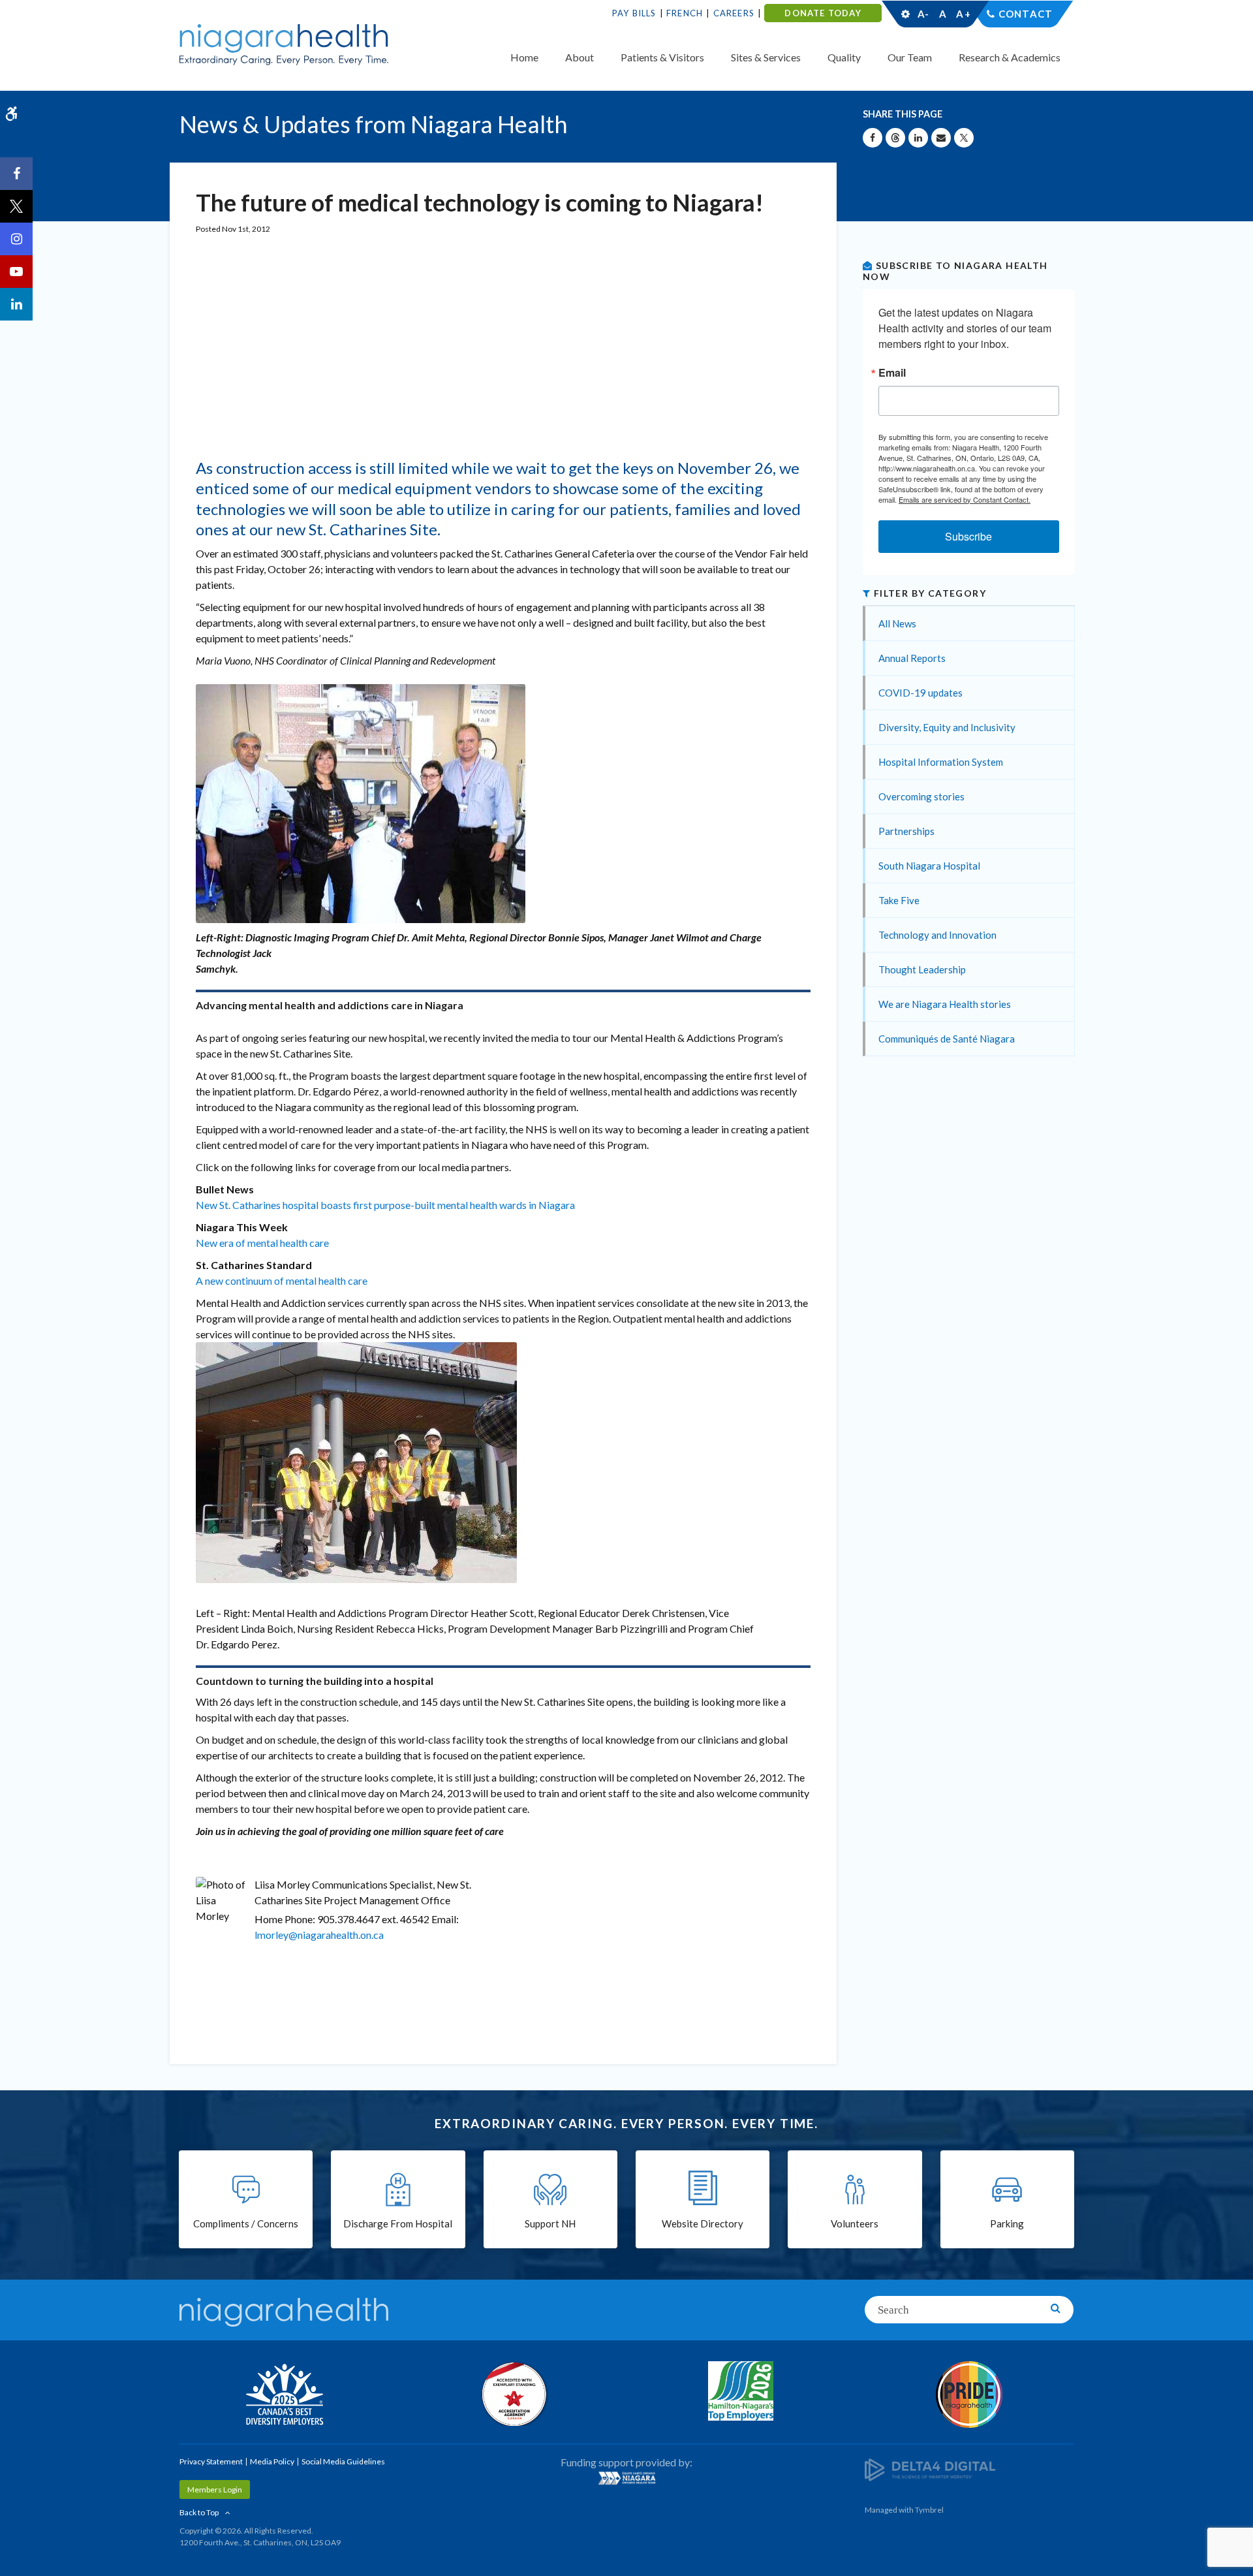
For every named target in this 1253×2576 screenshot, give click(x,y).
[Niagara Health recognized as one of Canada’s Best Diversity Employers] (284, 2396)
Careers (734, 13)
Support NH (550, 2223)
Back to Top (199, 2512)
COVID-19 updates (920, 693)
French (685, 13)
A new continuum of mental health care (282, 1280)
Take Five (899, 900)
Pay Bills (634, 13)
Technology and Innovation (937, 935)
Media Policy (272, 2461)
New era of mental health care (262, 1243)
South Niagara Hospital (929, 866)
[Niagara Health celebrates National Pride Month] (969, 2395)
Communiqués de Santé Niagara (947, 1039)
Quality (844, 57)
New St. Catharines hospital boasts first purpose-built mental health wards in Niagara (385, 1205)
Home (524, 57)
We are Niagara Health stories (945, 1004)
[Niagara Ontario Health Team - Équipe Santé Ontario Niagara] (626, 2478)
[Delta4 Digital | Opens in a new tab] (930, 2469)
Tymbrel (929, 2510)
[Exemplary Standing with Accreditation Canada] (512, 2394)
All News (897, 623)
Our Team (910, 57)
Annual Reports (912, 658)
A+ (963, 14)
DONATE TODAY (823, 13)
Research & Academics (1010, 57)
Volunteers (855, 2223)
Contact (1026, 14)
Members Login (215, 2490)
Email (892, 373)
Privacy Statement (211, 2461)
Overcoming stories (921, 796)
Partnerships (906, 831)
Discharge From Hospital (398, 2223)
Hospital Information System (941, 762)
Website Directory (703, 2223)
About (580, 57)
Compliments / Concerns (246, 2223)
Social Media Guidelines (343, 2461)
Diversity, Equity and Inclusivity (947, 727)
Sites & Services (766, 57)
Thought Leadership (922, 969)
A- (923, 14)
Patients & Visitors (662, 57)
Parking (1007, 2223)
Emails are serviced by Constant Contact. (965, 499)
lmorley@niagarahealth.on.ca (319, 1935)
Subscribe (968, 536)
